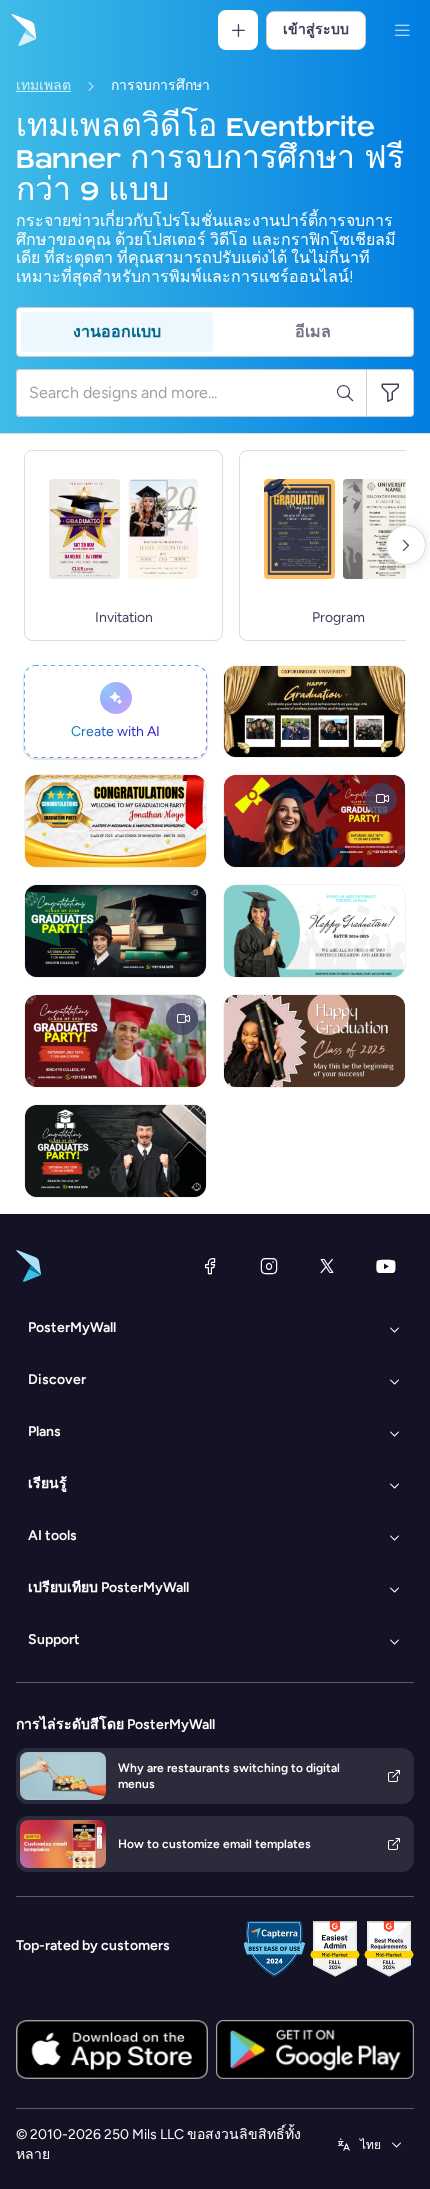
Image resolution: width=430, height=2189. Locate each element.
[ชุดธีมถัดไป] (406, 545)
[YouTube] (386, 1266)
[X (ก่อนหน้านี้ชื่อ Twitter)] (327, 1266)
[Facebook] (210, 1266)
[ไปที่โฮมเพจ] (22, 30)
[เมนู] (402, 30)
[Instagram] (269, 1266)
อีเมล (313, 331)
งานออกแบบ (117, 331)
